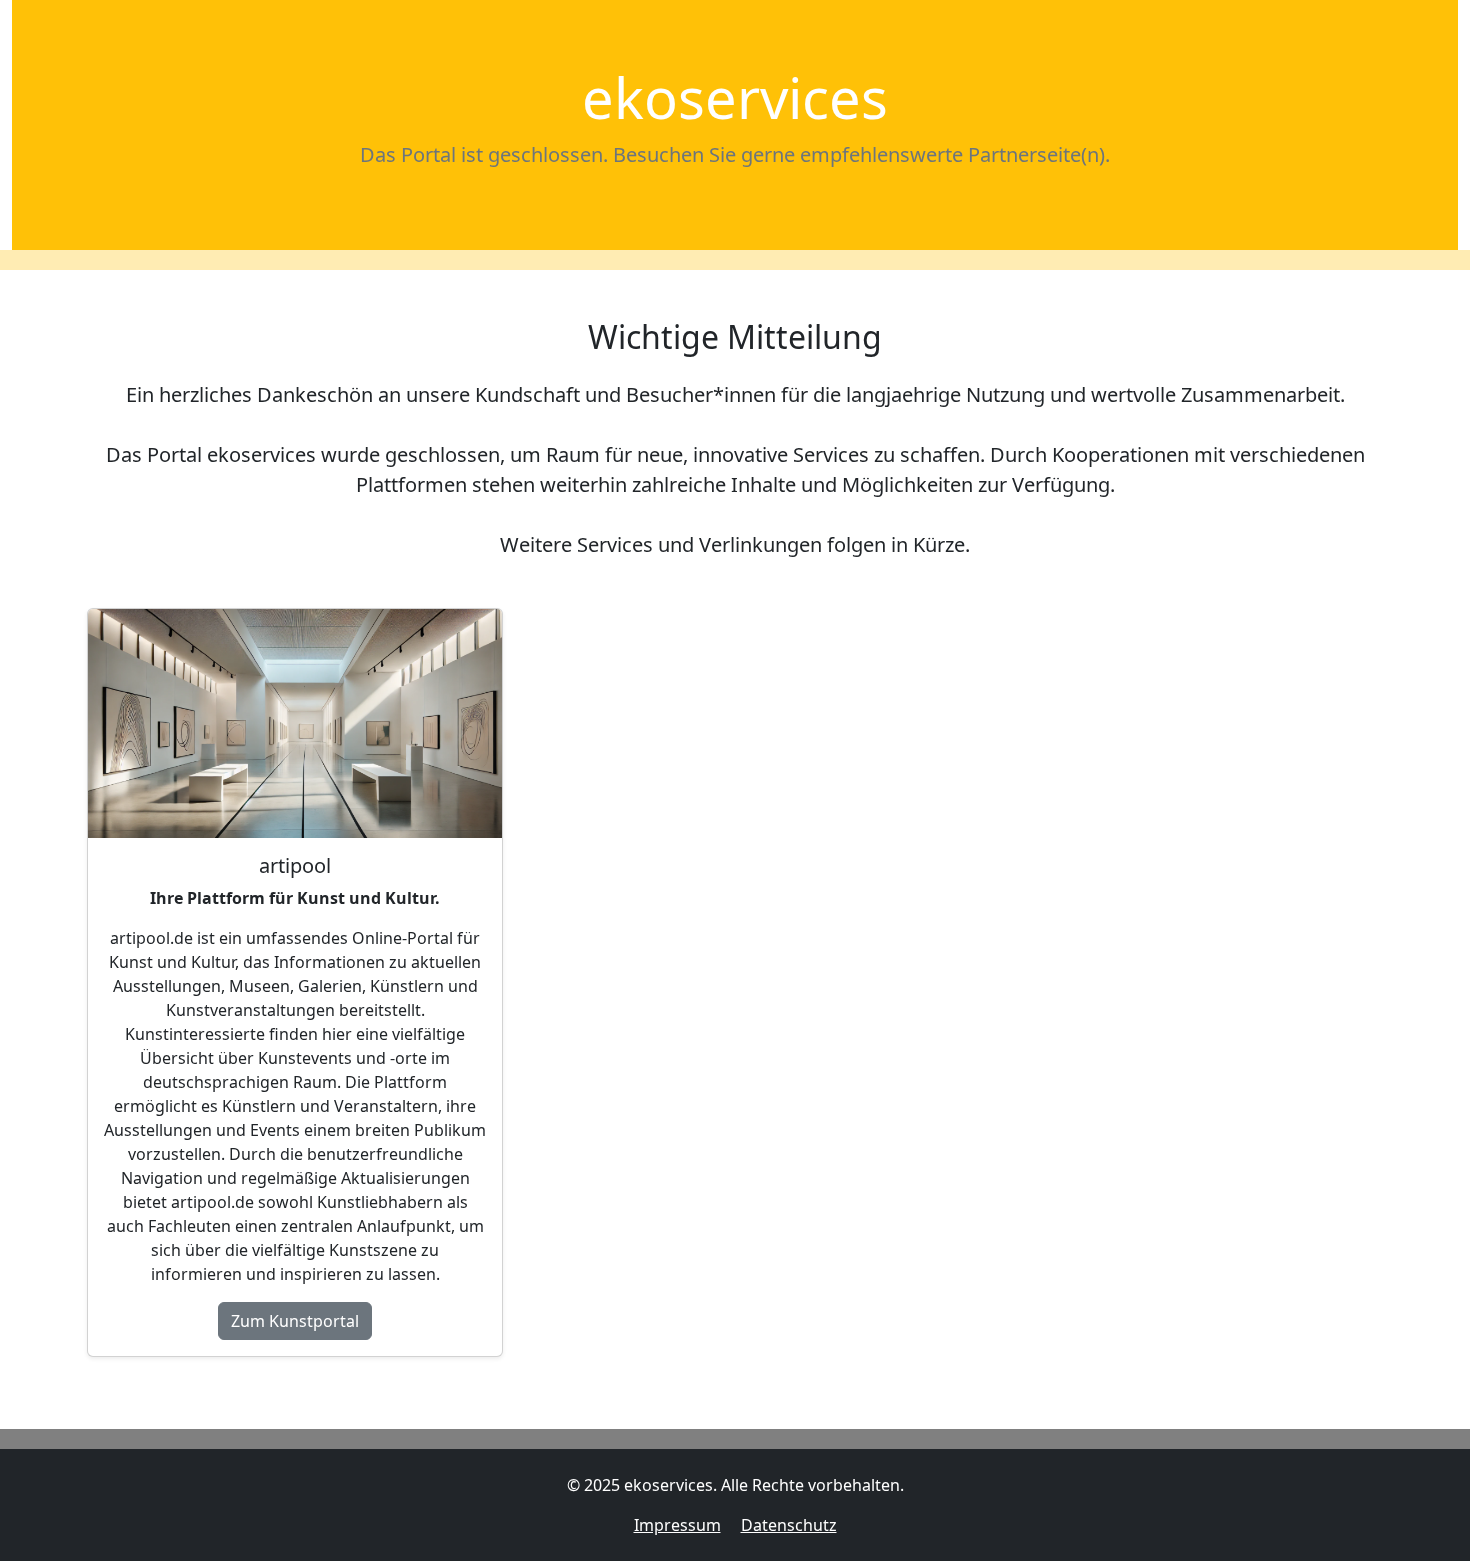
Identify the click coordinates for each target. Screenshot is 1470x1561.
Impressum (677, 1525)
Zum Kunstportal (295, 1321)
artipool (295, 865)
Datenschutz (789, 1525)
